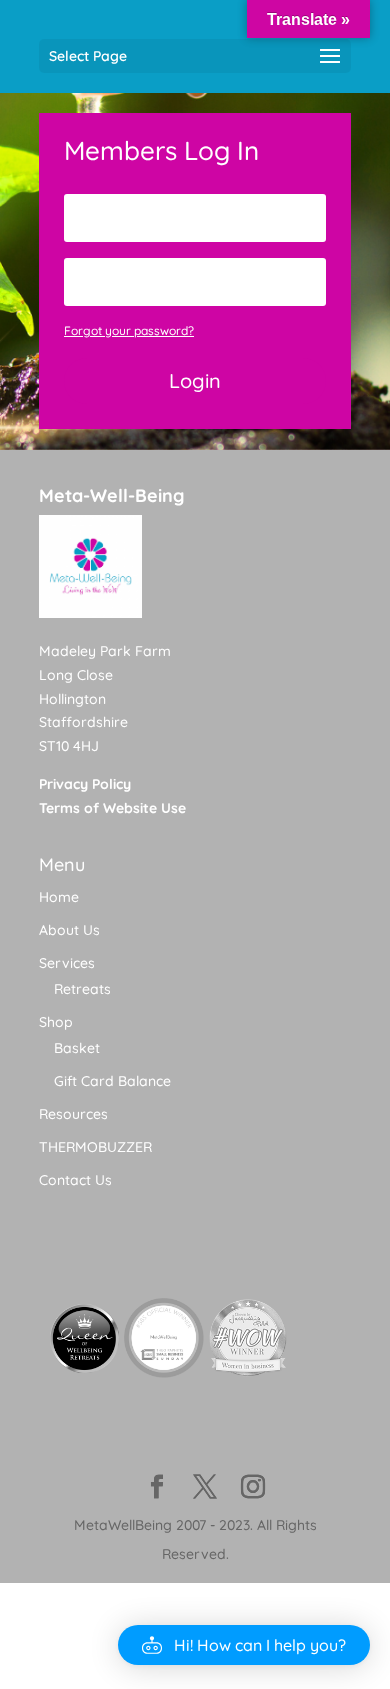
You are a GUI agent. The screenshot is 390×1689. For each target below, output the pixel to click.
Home (59, 897)
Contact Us (75, 1180)
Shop (56, 1022)
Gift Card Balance (112, 1081)
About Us (69, 930)
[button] (244, 1645)
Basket (77, 1048)
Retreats (82, 989)
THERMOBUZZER (95, 1147)
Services (67, 963)
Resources (73, 1114)
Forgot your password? (129, 330)
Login (195, 380)
